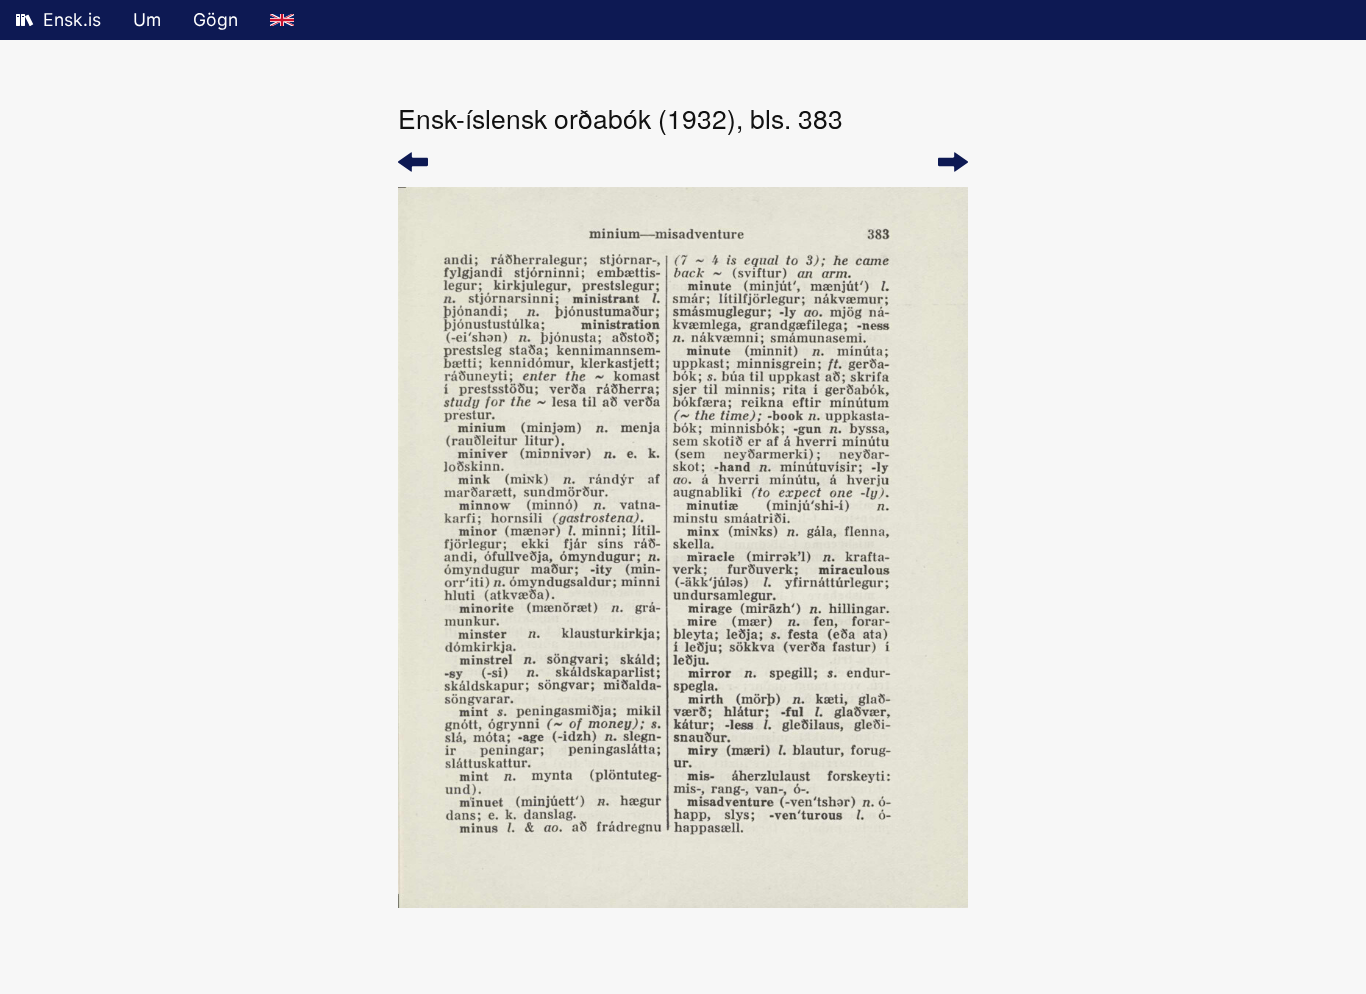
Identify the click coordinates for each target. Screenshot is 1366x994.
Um (147, 19)
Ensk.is (72, 19)
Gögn (215, 19)
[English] (282, 20)
